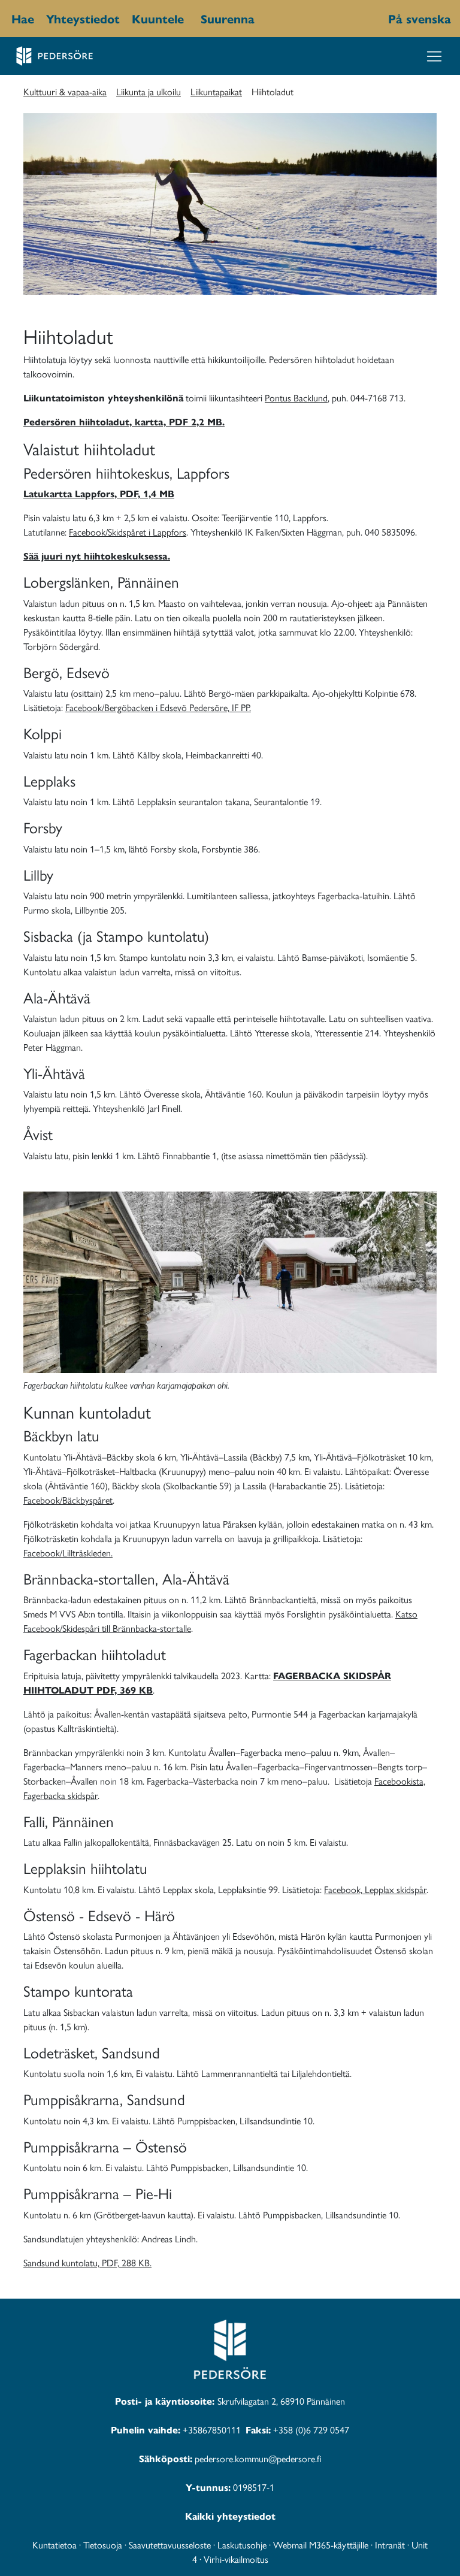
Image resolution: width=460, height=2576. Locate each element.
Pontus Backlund (296, 397)
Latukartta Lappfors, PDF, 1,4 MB (99, 493)
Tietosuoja (103, 2545)
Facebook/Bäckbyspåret (68, 1500)
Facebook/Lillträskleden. (68, 1552)
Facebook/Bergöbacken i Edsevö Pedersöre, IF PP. (158, 707)
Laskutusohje (242, 2545)
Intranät (390, 2545)
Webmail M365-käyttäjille (321, 2545)
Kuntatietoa (55, 2545)
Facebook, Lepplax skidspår (375, 1889)
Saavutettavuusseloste (170, 2545)
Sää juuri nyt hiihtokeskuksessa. (97, 556)
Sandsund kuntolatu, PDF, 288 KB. (87, 2262)
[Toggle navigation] (434, 56)
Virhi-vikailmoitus (236, 2559)
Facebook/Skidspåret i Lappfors (128, 532)
